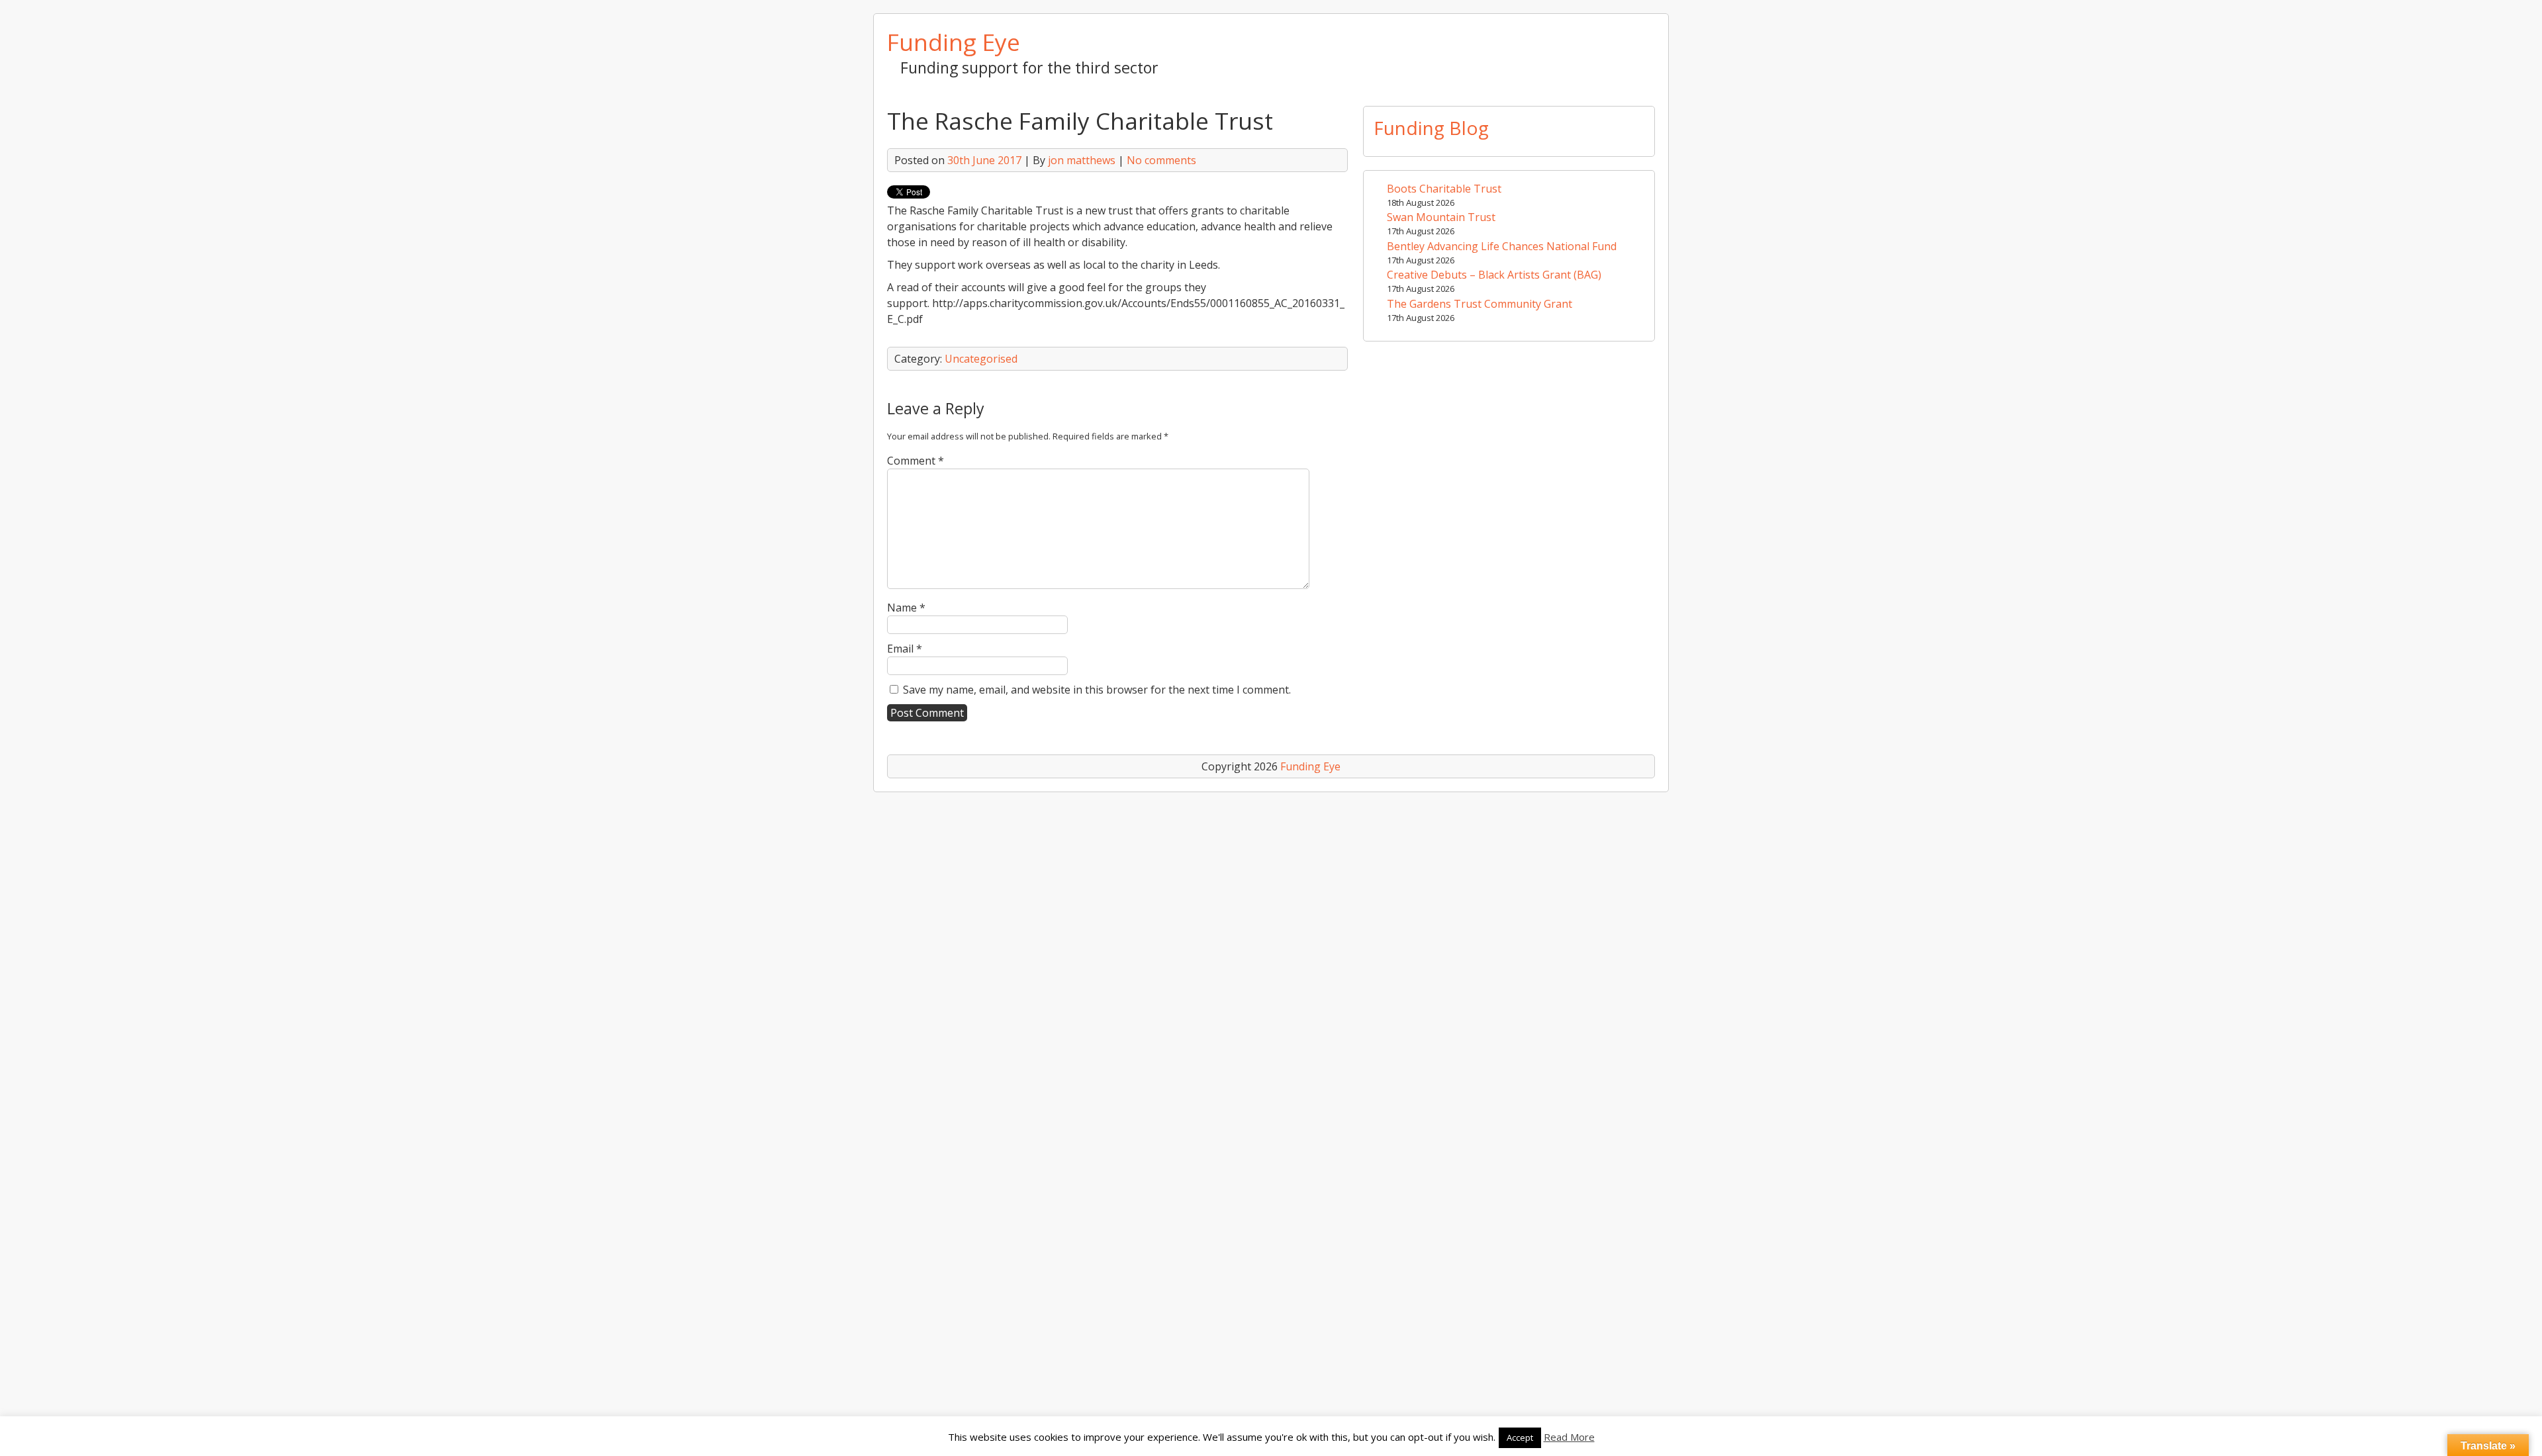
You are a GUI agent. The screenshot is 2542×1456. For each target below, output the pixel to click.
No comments (1161, 160)
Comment (916, 461)
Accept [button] (1520, 1437)
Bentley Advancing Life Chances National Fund (1502, 246)
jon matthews (1082, 160)
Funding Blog (1431, 128)
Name (906, 608)
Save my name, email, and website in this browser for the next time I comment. (1097, 690)
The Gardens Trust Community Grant (1480, 304)
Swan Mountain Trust (1441, 217)
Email (905, 649)
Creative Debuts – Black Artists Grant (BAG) (1494, 275)
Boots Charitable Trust (1444, 189)
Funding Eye (954, 42)
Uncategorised (981, 359)
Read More (1569, 1437)
